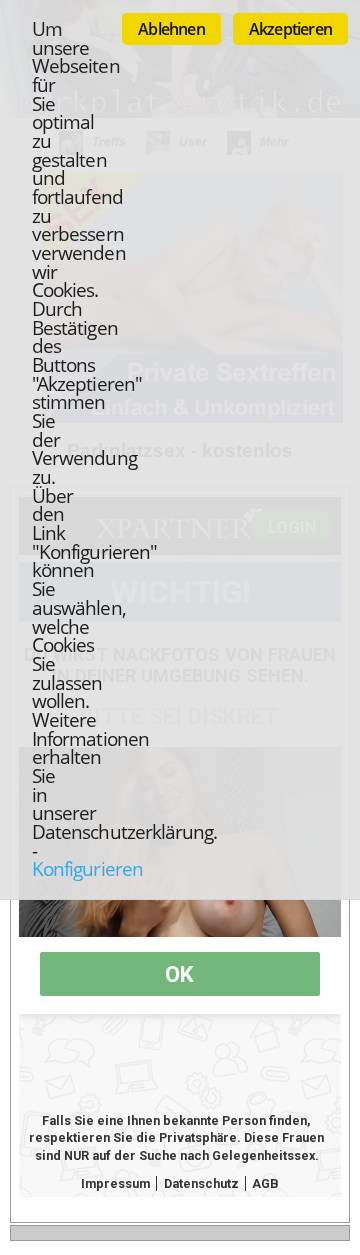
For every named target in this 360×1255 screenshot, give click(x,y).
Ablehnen (171, 29)
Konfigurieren (87, 868)
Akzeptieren (290, 29)
